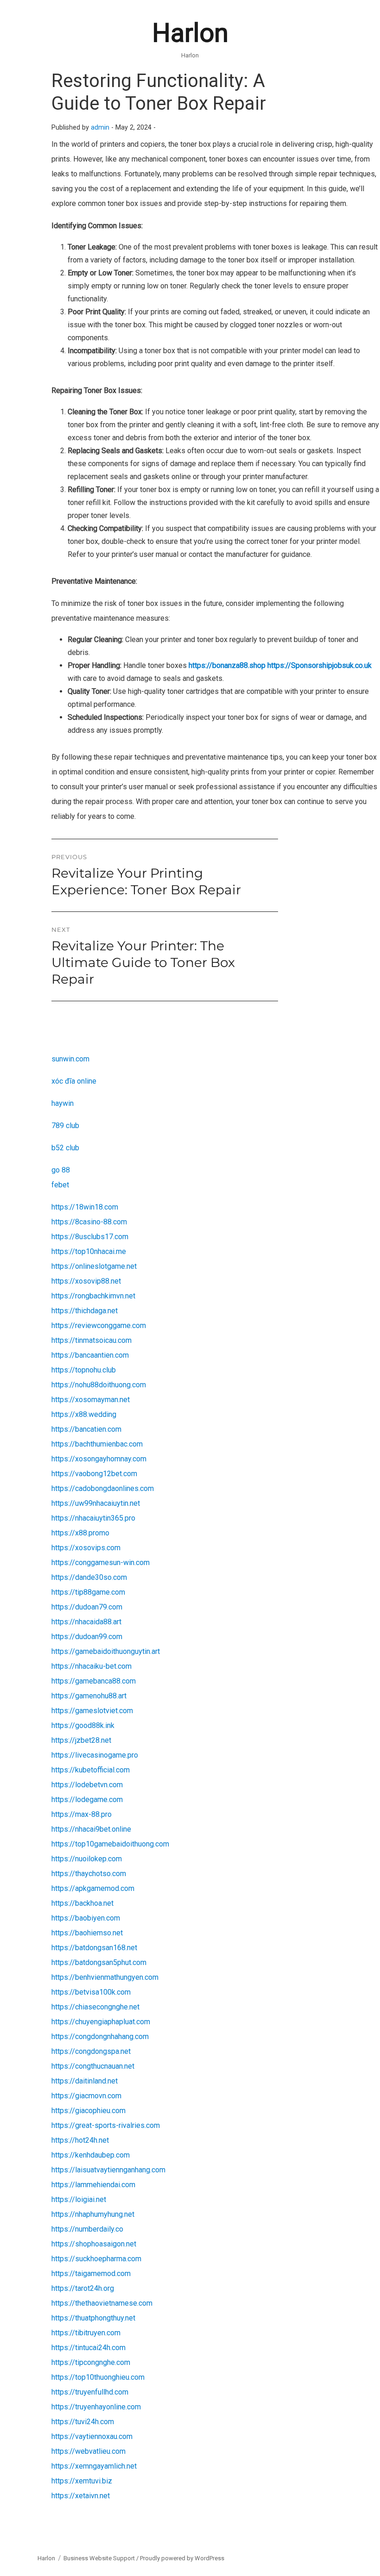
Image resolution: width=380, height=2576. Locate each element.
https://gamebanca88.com (94, 1681)
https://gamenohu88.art (89, 1696)
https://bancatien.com (86, 1429)
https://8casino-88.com (89, 1222)
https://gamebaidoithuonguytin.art (106, 1651)
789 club (65, 1126)
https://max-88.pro (82, 1814)
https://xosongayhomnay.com (99, 1459)
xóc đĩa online (74, 1081)
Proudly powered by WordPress (182, 2558)
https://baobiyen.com (86, 1918)
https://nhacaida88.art (86, 1622)
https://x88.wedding (84, 1414)
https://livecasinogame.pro (95, 1755)
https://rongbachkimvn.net (93, 1296)
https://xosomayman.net (91, 1400)
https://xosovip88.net (86, 1281)
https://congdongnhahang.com (100, 2036)
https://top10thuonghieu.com (98, 2377)
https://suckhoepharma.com (96, 2259)
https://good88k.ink (83, 1725)
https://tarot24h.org (83, 2288)
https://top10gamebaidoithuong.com (110, 1844)
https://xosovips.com (86, 1548)
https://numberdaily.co (87, 2229)
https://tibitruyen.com (86, 2333)
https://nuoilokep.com (87, 1859)
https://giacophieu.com (89, 2111)
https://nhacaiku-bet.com (92, 1666)
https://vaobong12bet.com (94, 1474)
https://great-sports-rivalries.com (106, 2125)
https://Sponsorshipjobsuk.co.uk (320, 665)
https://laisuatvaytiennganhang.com (108, 2170)
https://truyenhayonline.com (96, 2407)
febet (60, 1185)
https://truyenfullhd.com (90, 2392)
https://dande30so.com (89, 1577)
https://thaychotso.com (89, 1874)
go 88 (61, 1170)
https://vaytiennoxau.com (92, 2436)
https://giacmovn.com (86, 2096)
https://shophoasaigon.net (94, 2244)
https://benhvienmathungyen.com (105, 1977)
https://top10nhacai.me (89, 1251)
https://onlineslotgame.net (94, 1266)
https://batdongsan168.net (94, 1948)
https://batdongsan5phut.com (99, 1962)
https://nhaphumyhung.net (93, 2214)
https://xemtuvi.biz (82, 2481)
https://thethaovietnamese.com (102, 2303)
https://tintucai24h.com (89, 2348)
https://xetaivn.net (81, 2496)
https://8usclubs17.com (90, 1237)
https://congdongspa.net (91, 2051)
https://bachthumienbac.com (97, 1444)
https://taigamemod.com (91, 2273)
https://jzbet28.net (81, 1740)
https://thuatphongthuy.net (93, 2318)
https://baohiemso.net (87, 1933)
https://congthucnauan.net (93, 2066)
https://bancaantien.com (90, 1355)
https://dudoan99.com (87, 1637)
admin (100, 128)
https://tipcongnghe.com (91, 2362)
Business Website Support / (102, 2558)
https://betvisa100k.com (91, 1992)
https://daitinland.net (85, 2081)
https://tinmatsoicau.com (92, 1340)
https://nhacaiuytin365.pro (93, 1518)
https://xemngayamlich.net (94, 2466)
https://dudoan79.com (87, 1607)
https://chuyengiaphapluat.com (101, 2022)
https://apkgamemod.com (93, 1888)
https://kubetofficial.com (91, 1770)
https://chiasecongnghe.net (95, 2007)
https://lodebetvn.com (87, 1785)
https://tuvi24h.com (83, 2422)
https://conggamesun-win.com (101, 1562)
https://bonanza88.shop (227, 665)
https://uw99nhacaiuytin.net (96, 1503)
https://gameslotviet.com (92, 1711)
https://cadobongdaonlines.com (103, 1488)
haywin (63, 1103)
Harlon (190, 33)
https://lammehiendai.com (93, 2185)
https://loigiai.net (79, 2199)
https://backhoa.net (82, 1903)
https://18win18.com (85, 1207)
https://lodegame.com (87, 1799)
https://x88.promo (80, 1533)
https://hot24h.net (80, 2140)
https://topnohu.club (84, 1370)
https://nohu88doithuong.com (99, 1385)
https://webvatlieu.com (89, 2451)
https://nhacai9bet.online (91, 1829)
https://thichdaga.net (85, 1311)
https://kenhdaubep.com (91, 2155)
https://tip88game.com (88, 1592)
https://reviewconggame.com (99, 1325)
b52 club (65, 1148)
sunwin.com (70, 1059)
